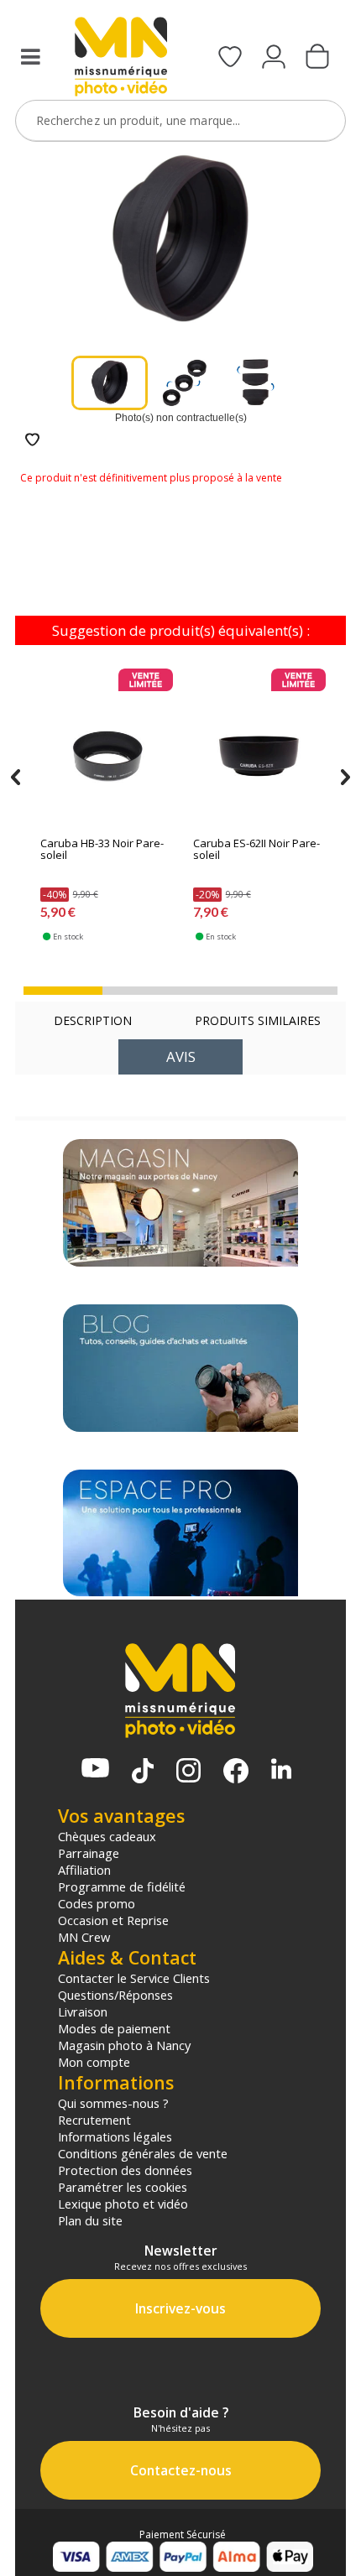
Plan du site (90, 2220)
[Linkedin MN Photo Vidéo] (281, 1770)
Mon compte (94, 2062)
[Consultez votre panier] (317, 58)
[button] (63, 991)
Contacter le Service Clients (134, 1978)
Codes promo (97, 1903)
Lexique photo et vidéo (123, 2204)
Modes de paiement (114, 2028)
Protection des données (125, 2170)
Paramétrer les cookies (123, 2187)
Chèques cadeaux (107, 1836)
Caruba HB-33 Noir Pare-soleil (102, 850)
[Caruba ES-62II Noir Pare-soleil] (259, 752)
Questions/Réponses (115, 1995)
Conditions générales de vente (143, 2153)
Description (93, 1020)
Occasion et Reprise (113, 1920)
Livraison (83, 2011)
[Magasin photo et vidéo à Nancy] (181, 1203)
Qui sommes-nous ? (113, 2103)
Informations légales (115, 2136)
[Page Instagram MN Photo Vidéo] (188, 1772)
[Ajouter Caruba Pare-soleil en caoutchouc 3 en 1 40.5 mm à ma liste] (32, 441)
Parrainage (89, 1853)
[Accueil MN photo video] (121, 58)
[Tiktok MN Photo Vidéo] (143, 1772)
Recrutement (94, 2120)
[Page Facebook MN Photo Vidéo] (236, 1772)
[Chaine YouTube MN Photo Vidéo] (95, 1769)
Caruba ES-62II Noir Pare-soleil (256, 850)
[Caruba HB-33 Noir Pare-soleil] (106, 752)
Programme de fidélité (122, 1886)
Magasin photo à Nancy (124, 2045)
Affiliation (84, 1870)
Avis (181, 1056)
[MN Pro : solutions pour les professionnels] (181, 1533)
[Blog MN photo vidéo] (181, 1368)
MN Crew (84, 1937)
